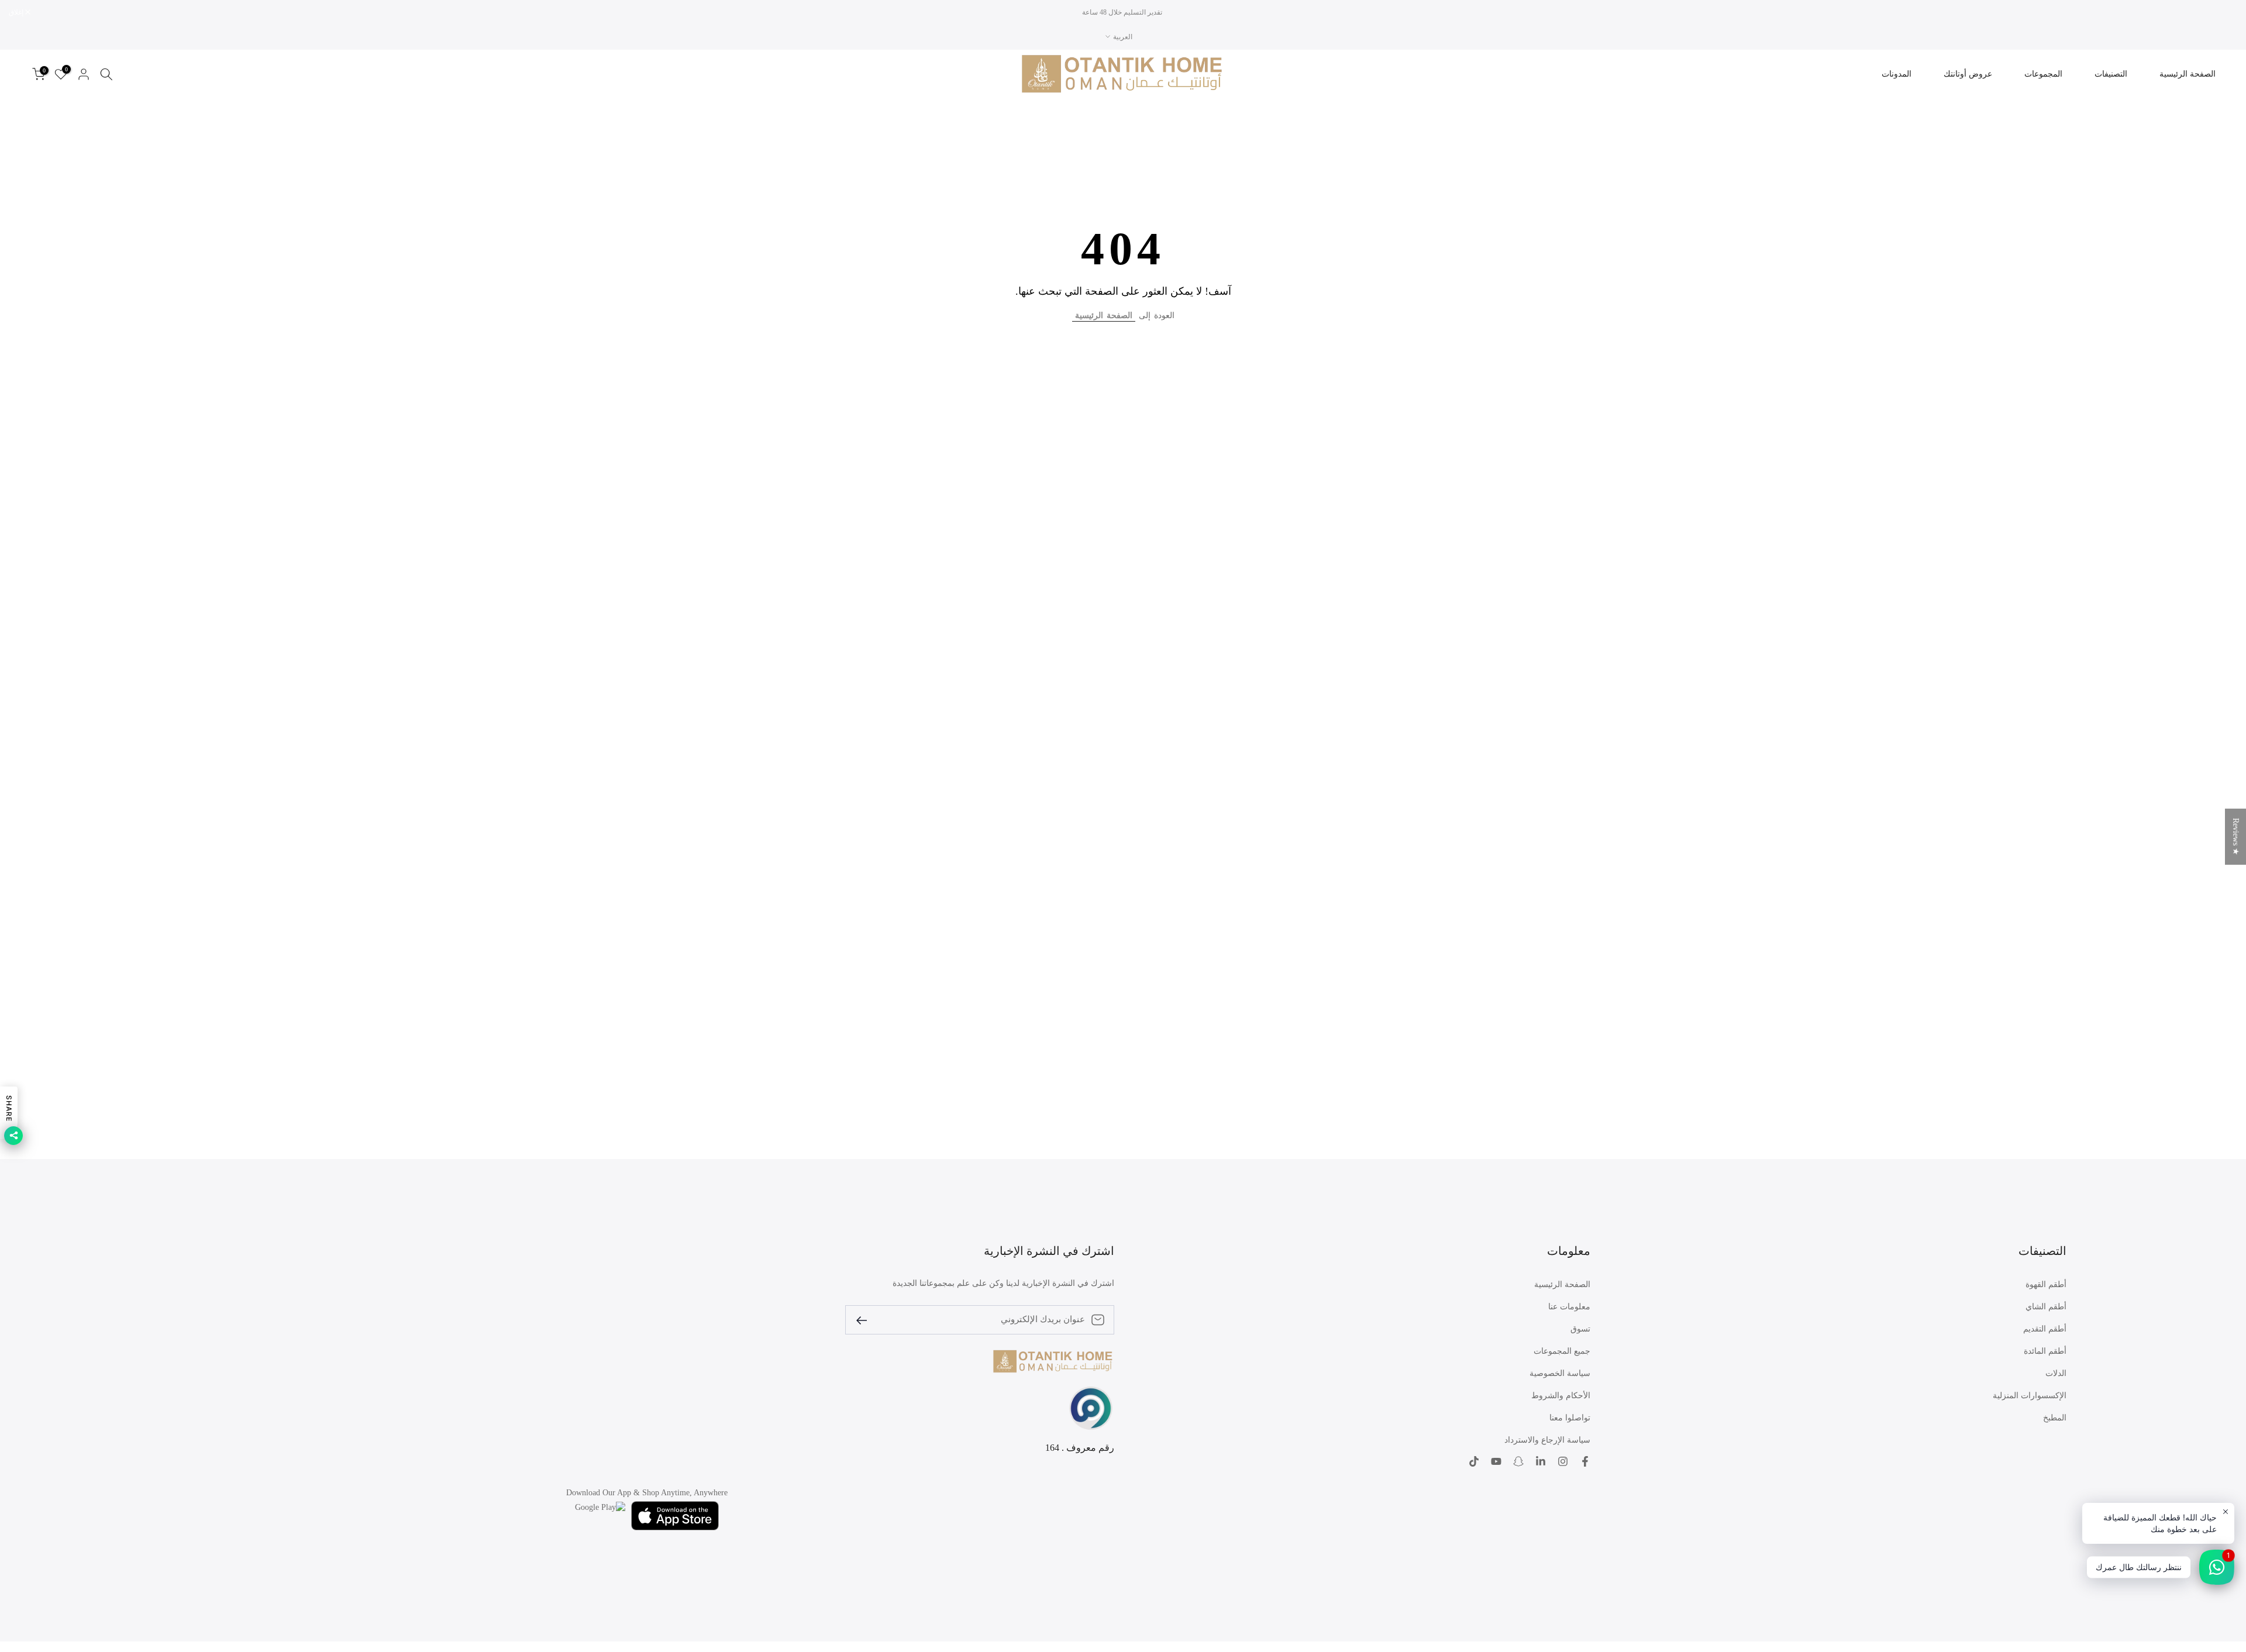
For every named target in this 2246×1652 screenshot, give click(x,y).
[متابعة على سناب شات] (1518, 1461)
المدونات (1897, 74)
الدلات (2056, 1373)
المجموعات (2043, 74)
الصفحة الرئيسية (2188, 74)
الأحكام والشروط (1561, 1396)
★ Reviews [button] (2236, 836)
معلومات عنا (1569, 1307)
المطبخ (2055, 1418)
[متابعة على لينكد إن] (1541, 1461)
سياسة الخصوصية (1560, 1373)
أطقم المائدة (2045, 1351)
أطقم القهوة (2046, 1284)
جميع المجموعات (1562, 1351)
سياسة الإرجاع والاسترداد (1547, 1440)
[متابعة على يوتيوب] (1496, 1461)
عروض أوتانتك (1968, 74)
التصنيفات (2111, 74)
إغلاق (2224, 12)
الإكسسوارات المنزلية (2030, 1396)
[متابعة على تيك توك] (1474, 1461)
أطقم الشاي (2046, 1307)
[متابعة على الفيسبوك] (1585, 1461)
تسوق (1580, 1329)
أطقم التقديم (2045, 1329)
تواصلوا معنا (1570, 1418)
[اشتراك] (866, 1320)
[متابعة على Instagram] (1563, 1461)
